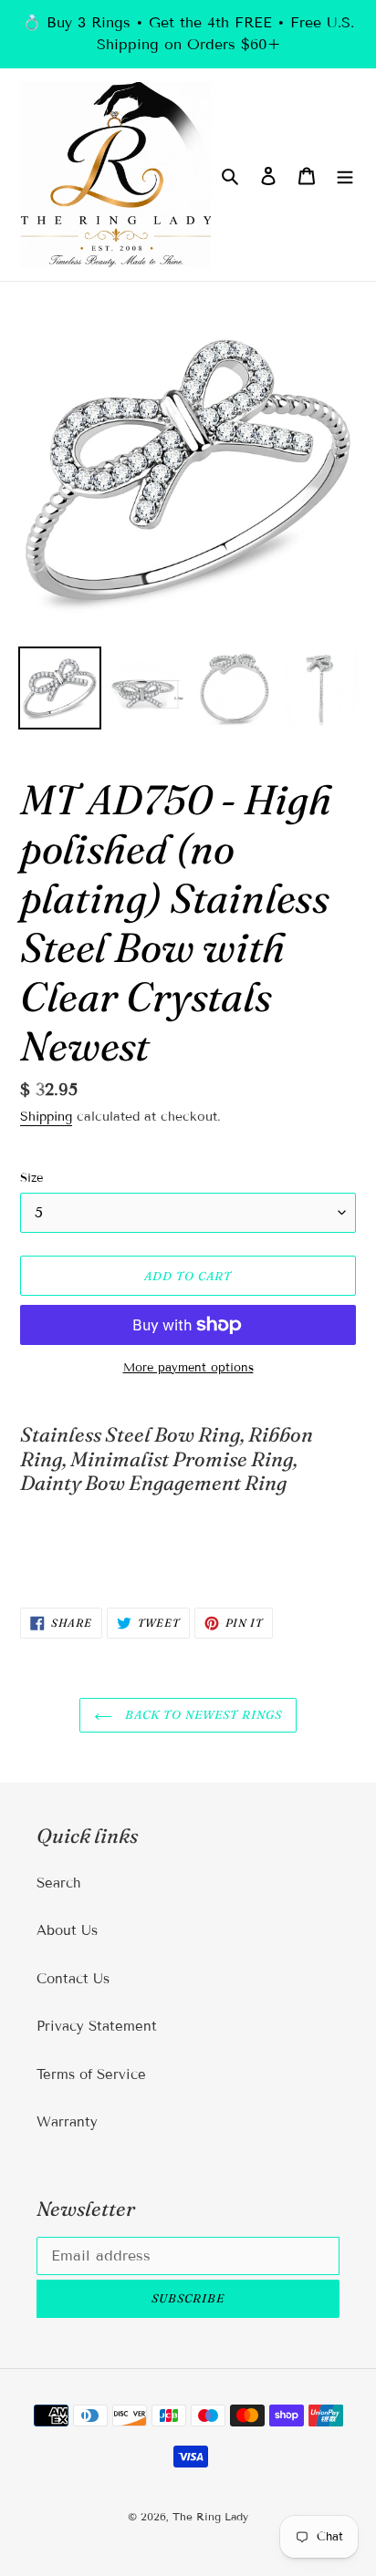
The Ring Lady (210, 2516)
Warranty (67, 2122)
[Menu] (345, 175)
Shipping (46, 1117)
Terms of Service (91, 2074)
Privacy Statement (97, 2026)
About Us (67, 1930)
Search (59, 1883)
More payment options (188, 1368)
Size (31, 1178)
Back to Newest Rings (202, 1714)
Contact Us (73, 1979)
